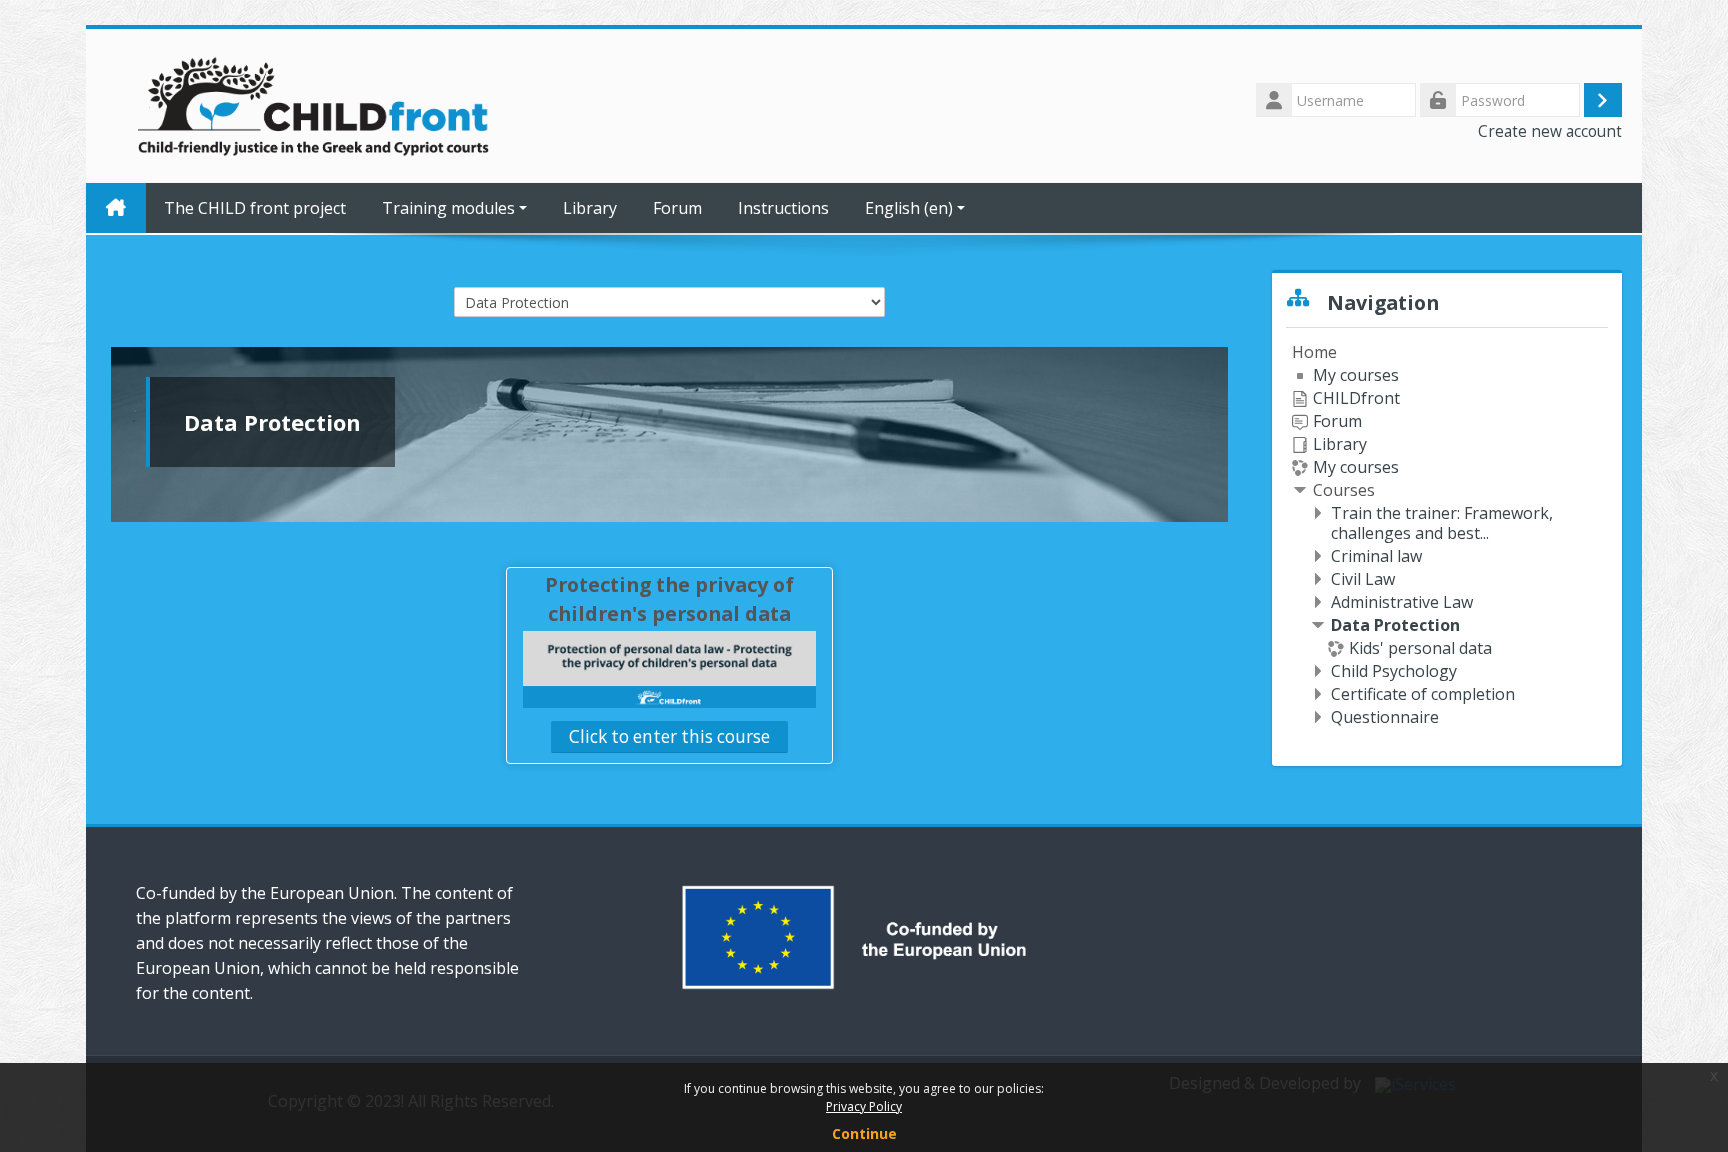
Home (1314, 352)
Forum (677, 208)
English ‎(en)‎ (909, 208)
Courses (1344, 490)
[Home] (315, 104)
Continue (864, 1133)
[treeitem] (1447, 534)
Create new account (1550, 131)
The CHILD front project (255, 208)
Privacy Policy (864, 1106)
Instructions (783, 208)
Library (590, 208)
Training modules (448, 208)
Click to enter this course (669, 736)
